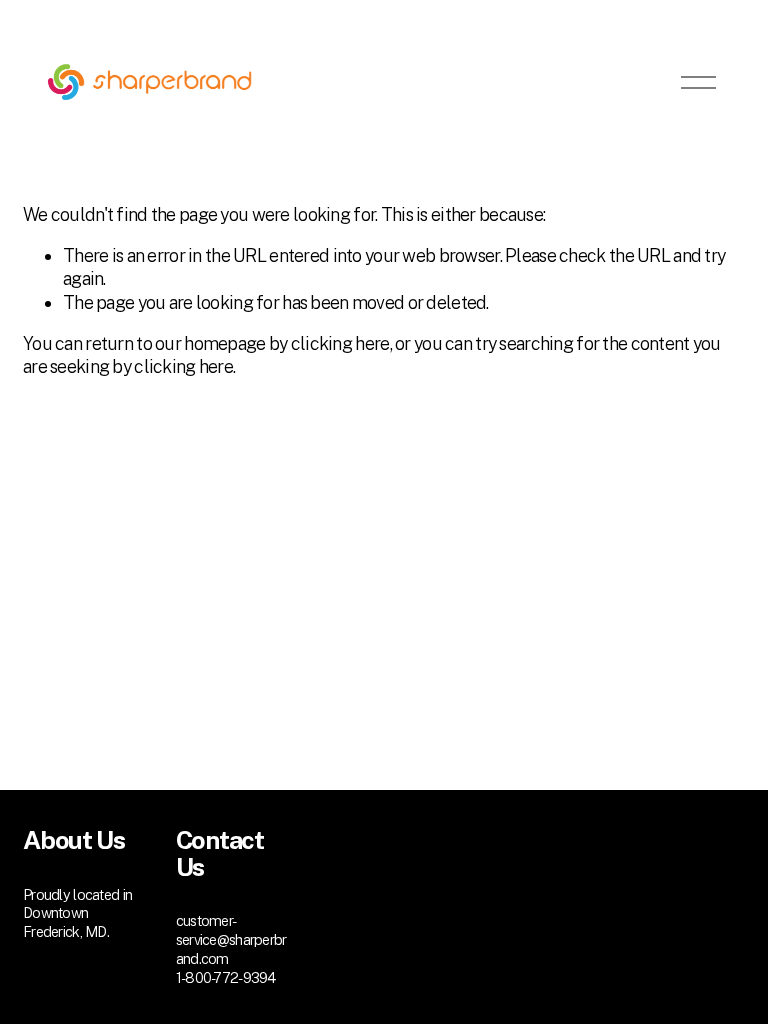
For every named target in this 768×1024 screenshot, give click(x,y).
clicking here (340, 343)
